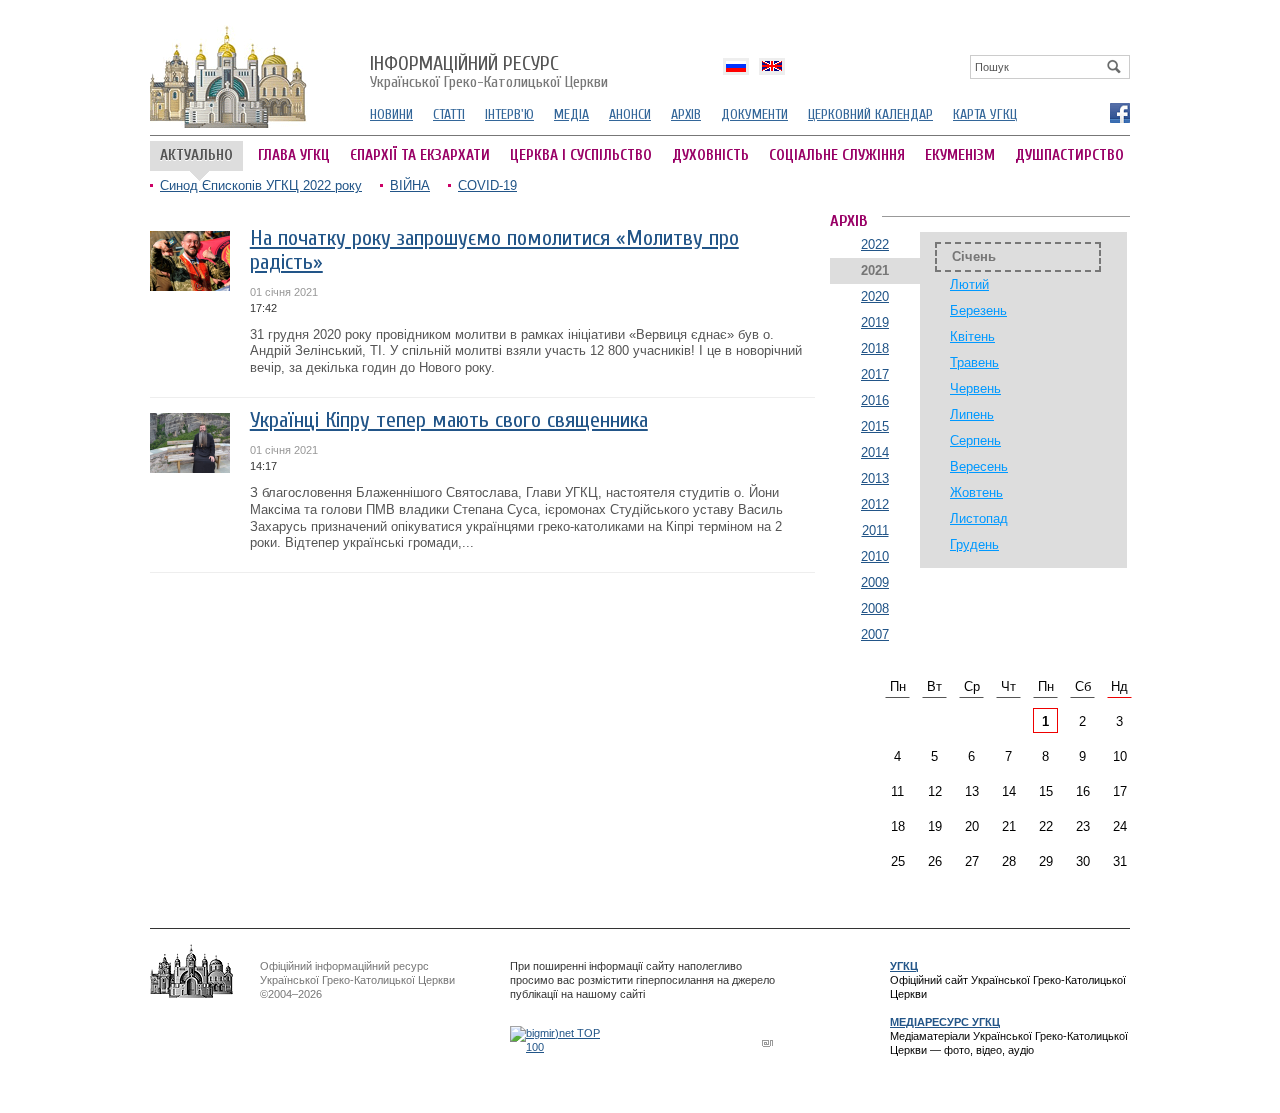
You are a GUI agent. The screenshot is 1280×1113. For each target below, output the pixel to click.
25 (898, 861)
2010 (875, 556)
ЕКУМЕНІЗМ (960, 155)
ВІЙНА (410, 185)
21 (1009, 826)
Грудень (974, 544)
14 (1009, 791)
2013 (875, 478)
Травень (974, 362)
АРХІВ (686, 114)
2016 (875, 400)
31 (1120, 861)
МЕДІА (571, 114)
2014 (875, 452)
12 (935, 791)
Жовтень (976, 492)
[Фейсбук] (1119, 112)
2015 (875, 426)
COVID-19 (487, 185)
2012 (875, 504)
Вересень (979, 466)
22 (1046, 826)
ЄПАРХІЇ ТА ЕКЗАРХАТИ (420, 155)
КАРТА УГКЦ (985, 114)
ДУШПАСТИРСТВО (1069, 155)
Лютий (969, 284)
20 (972, 826)
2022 (875, 244)
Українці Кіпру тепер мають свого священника (449, 420)
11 (897, 791)
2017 (875, 374)
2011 (875, 530)
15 (1046, 791)
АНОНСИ (630, 114)
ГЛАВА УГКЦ (294, 155)
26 (935, 861)
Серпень (975, 440)
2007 (875, 634)
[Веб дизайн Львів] (770, 1042)
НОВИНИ (391, 114)
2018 (875, 348)
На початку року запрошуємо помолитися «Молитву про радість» (494, 250)
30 (1083, 861)
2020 (875, 296)
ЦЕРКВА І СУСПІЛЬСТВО (581, 155)
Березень (978, 310)
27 (972, 861)
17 (1120, 791)
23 (1083, 826)
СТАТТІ (449, 114)
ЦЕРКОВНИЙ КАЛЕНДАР (870, 114)
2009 (875, 582)
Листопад (979, 518)
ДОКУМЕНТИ (754, 114)
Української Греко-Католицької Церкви (489, 73)
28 (1009, 861)
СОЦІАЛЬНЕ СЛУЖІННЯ (837, 155)
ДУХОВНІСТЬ (710, 155)
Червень (975, 388)
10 (1120, 756)
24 (1120, 826)
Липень (972, 414)
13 (972, 791)
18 (898, 826)
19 (935, 826)
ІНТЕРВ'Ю (509, 114)
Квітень (972, 336)
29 (1046, 861)
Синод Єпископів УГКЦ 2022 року (261, 185)
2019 (875, 322)
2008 (875, 608)
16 (1083, 791)
